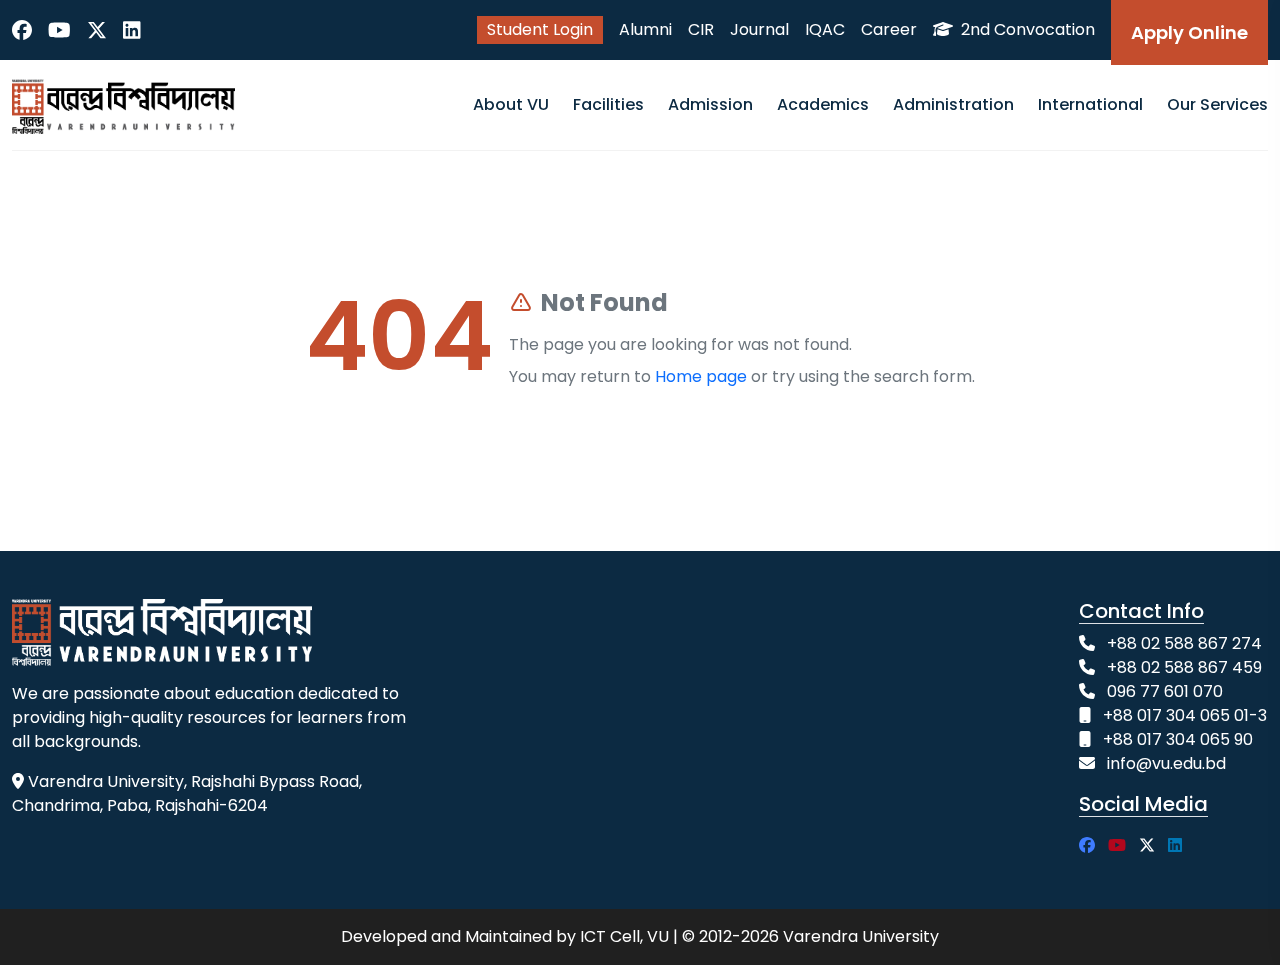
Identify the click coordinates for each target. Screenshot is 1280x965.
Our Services (1217, 104)
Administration (953, 104)
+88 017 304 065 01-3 (1185, 715)
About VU (511, 104)
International (1090, 104)
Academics (823, 104)
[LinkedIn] (132, 30)
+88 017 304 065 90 (1178, 739)
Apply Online (1189, 32)
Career (889, 29)
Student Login (540, 29)
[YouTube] (59, 30)
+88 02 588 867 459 (1184, 667)
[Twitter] (97, 30)
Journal (759, 29)
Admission (710, 104)
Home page (701, 376)
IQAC (825, 29)
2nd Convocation (1026, 29)
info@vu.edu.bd (1166, 763)
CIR (701, 29)
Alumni (645, 29)
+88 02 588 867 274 (1184, 643)
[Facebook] (22, 30)
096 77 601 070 (1165, 691)
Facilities (608, 104)
